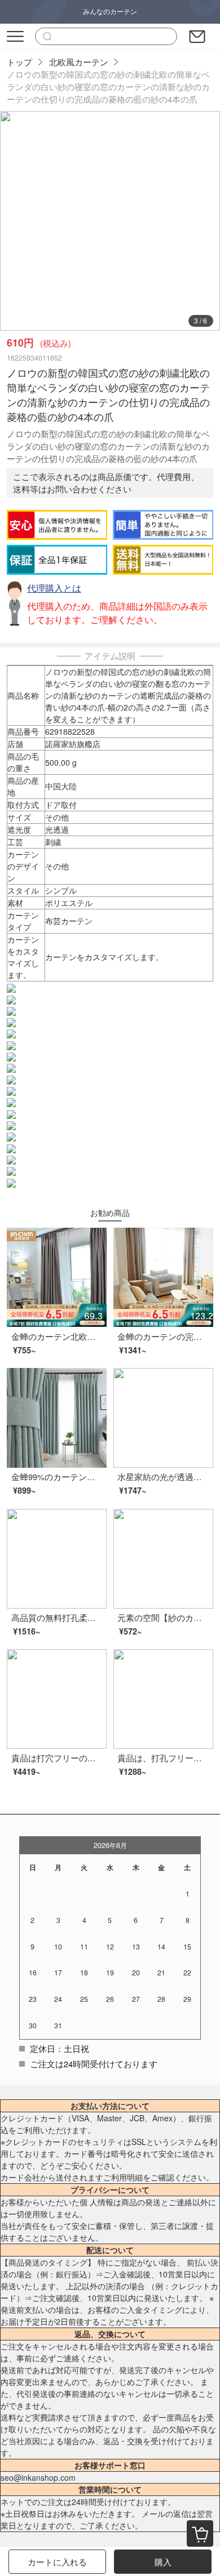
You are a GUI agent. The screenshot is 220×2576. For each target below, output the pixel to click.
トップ (19, 62)
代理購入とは (54, 588)
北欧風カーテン (79, 62)
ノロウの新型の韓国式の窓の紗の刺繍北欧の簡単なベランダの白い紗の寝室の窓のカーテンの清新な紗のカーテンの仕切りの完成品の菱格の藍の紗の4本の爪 (108, 86)
